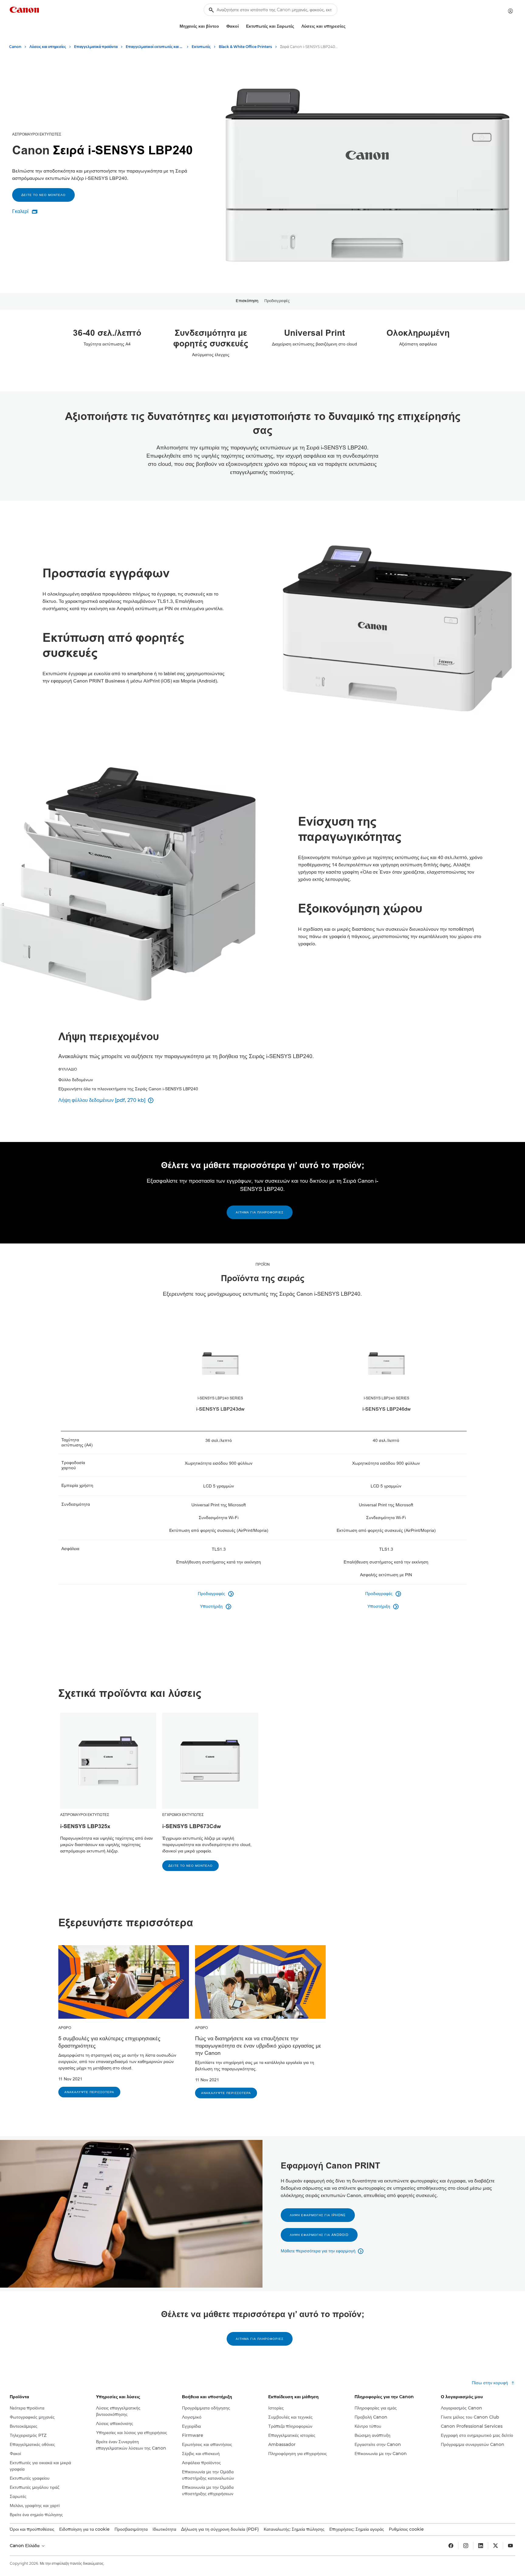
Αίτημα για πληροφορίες (260, 1212)
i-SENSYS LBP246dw (387, 1409)
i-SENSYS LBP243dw (220, 1409)
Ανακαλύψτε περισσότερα (89, 2092)
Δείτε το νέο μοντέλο (43, 195)
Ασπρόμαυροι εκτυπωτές (37, 134)
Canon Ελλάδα (25, 2546)
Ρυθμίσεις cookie (406, 2529)
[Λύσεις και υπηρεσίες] (348, 26)
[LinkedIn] (481, 2546)
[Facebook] (451, 2546)
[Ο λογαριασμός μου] (510, 11)
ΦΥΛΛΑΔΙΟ (68, 1069)
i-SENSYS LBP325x (85, 1826)
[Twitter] (496, 2546)
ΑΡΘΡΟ (65, 2028)
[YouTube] (510, 2546)
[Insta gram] (466, 2546)
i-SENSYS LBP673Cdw (192, 1826)
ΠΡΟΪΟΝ (263, 1264)
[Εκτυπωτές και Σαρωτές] (297, 26)
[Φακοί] (241, 26)
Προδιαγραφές (277, 301)
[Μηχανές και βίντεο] (221, 26)
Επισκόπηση (247, 301)
